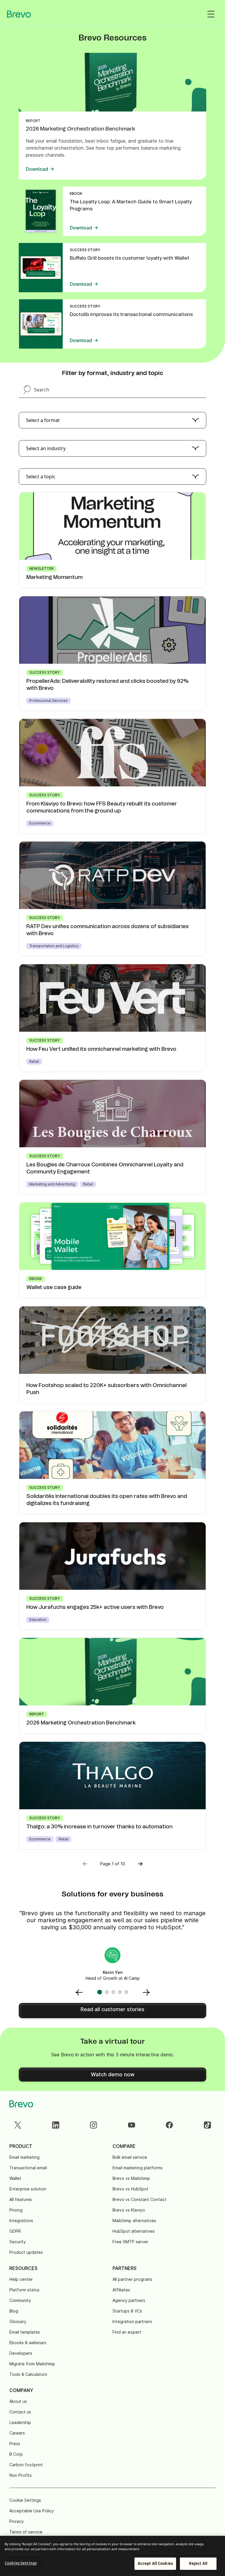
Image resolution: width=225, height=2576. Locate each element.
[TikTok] (207, 2125)
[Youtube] (132, 2125)
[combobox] (112, 420)
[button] (140, 1864)
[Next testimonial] (146, 1992)
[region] (112, 2556)
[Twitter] (18, 2125)
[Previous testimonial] (79, 1992)
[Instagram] (93, 2125)
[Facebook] (169, 2125)
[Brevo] (19, 14)
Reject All (198, 2563)
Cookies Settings (21, 2563)
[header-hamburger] (211, 14)
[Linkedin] (56, 2125)
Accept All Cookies (155, 2563)
